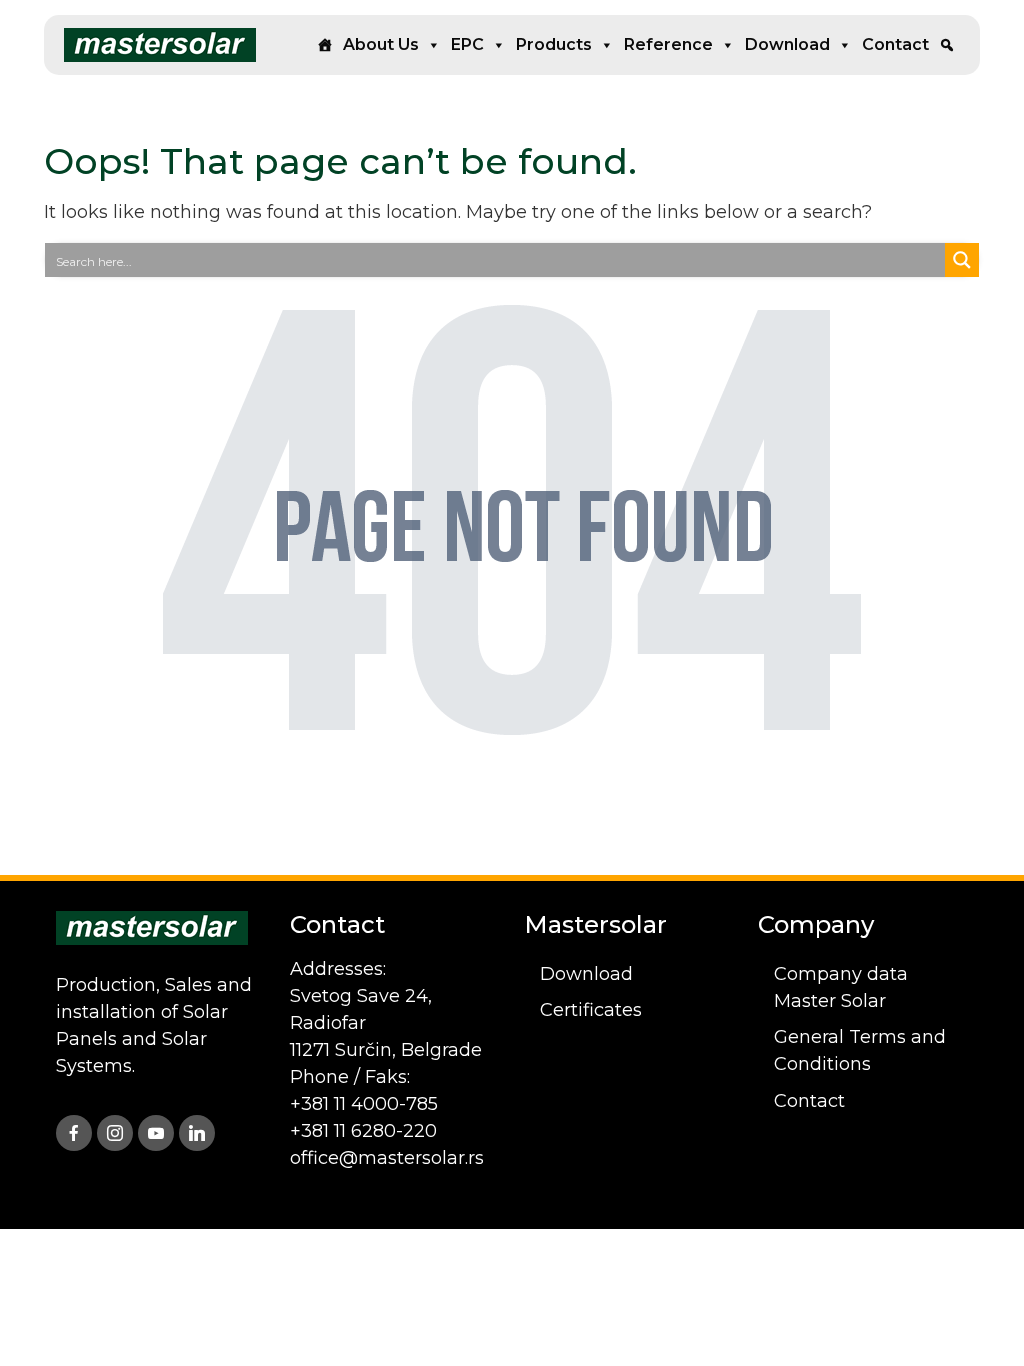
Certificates (591, 1010)
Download (787, 44)
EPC (467, 44)
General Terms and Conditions (860, 1050)
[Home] (325, 45)
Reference (668, 44)
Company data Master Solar (841, 987)
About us (381, 44)
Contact (895, 44)
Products (554, 44)
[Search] (947, 45)
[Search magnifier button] (962, 260)
